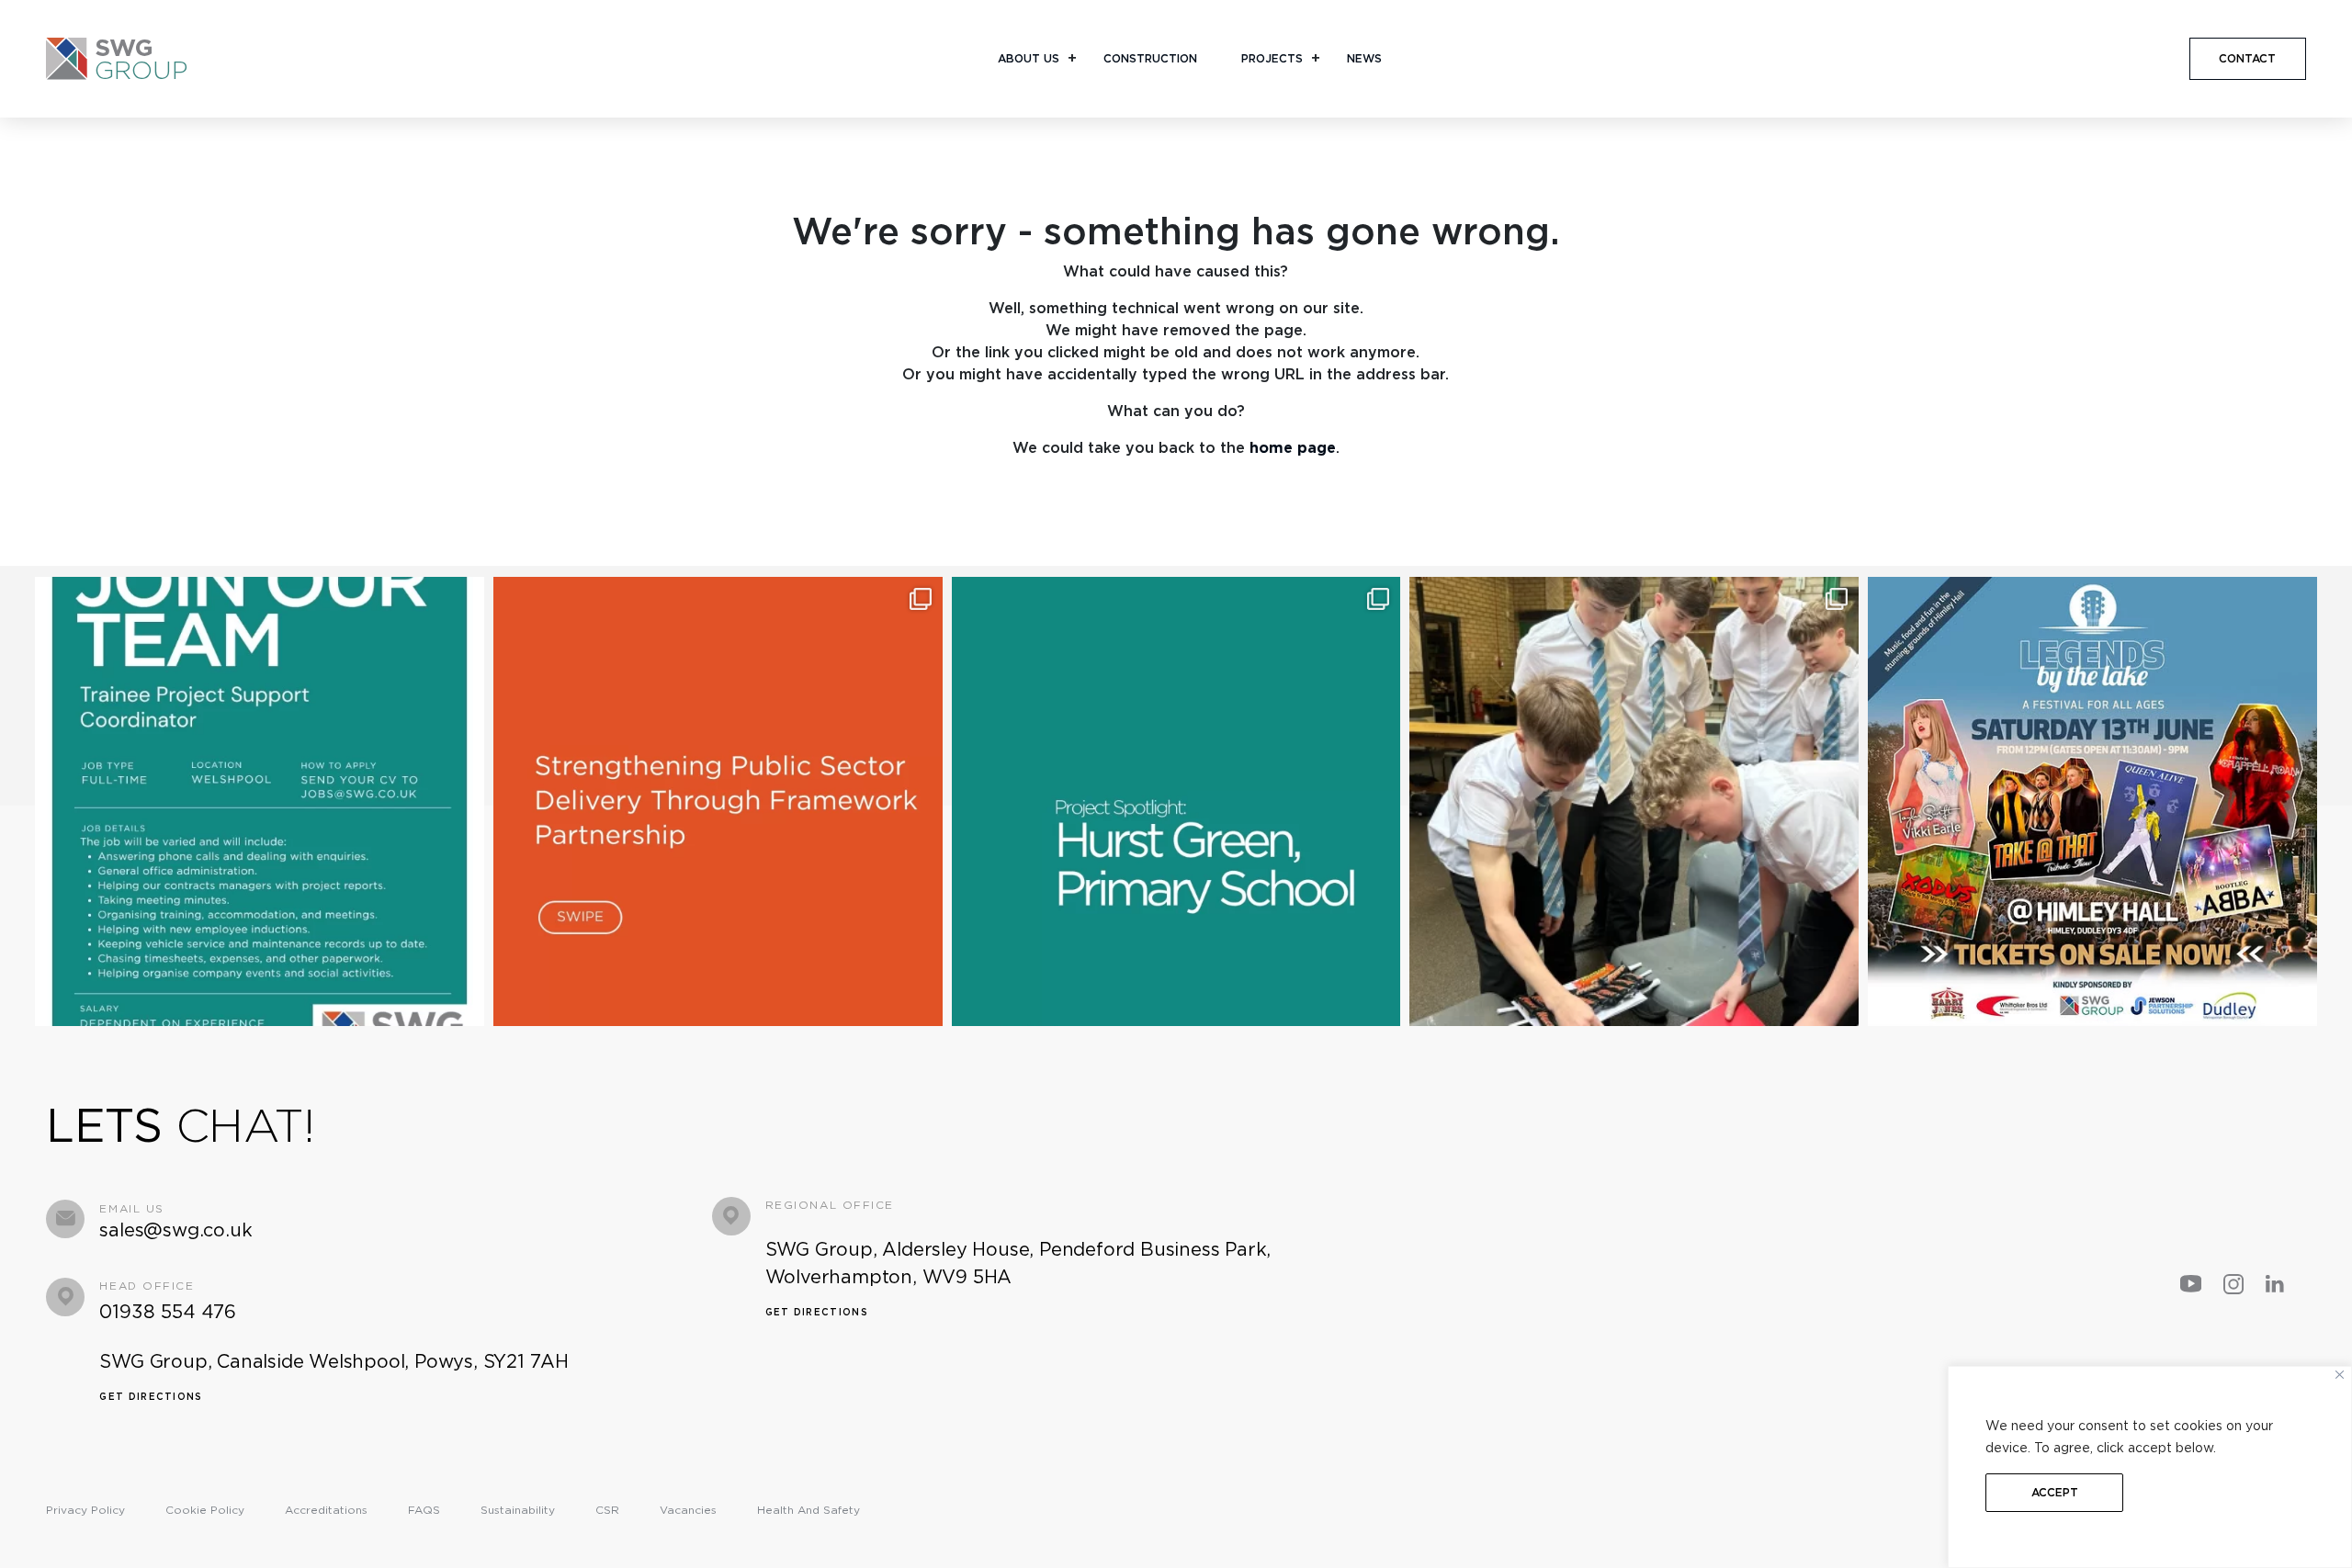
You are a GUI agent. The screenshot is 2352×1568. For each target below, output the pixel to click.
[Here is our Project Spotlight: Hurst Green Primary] (1176, 801)
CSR (607, 1510)
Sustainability (518, 1510)
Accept (2055, 1492)
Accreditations (326, 1510)
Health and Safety (808, 1510)
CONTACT (2247, 58)
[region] (2150, 1467)
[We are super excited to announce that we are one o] (2092, 801)
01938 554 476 (168, 1312)
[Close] (2340, 1375)
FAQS (424, 1510)
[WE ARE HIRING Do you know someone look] (260, 801)
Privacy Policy (85, 1510)
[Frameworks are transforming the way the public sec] (718, 801)
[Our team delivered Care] (1634, 801)
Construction (1150, 58)
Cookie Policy (205, 1510)
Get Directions (151, 1396)
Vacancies (688, 1510)
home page (1293, 448)
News (1364, 58)
